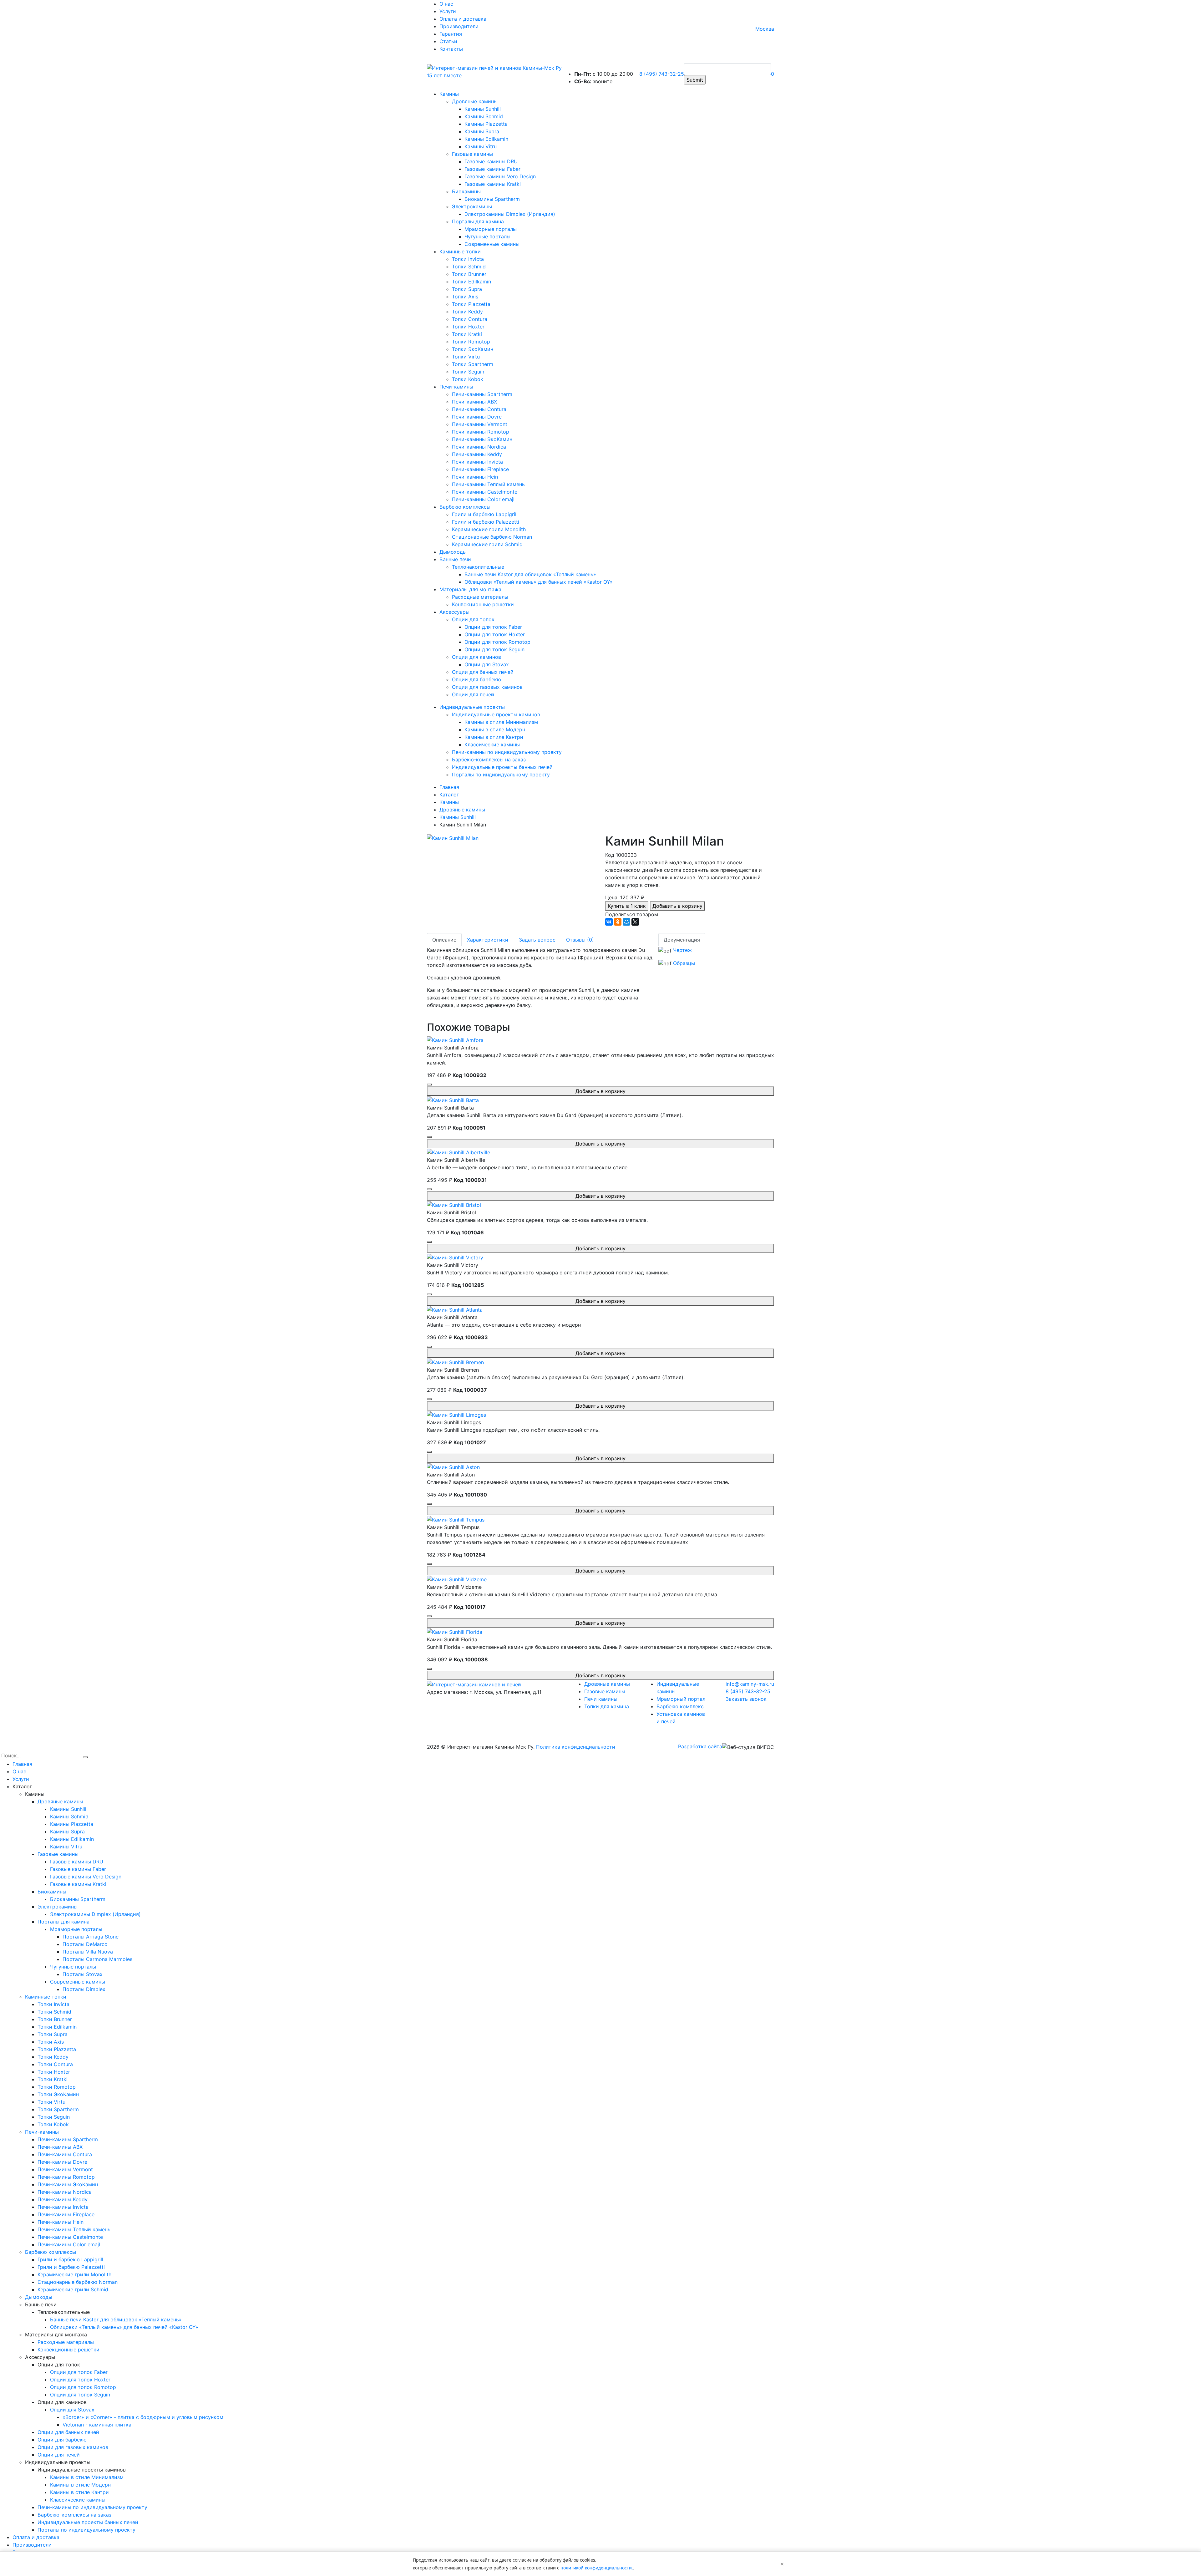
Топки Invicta (468, 259)
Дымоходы (453, 552)
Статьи (448, 41)
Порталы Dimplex (84, 1989)
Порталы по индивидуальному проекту (501, 775)
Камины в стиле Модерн (495, 729)
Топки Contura (470, 319)
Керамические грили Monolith (489, 529)
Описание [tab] (444, 940)
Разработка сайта (700, 1746)
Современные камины (492, 244)
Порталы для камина (478, 221)
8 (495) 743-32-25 (662, 74)
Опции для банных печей (483, 672)
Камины (449, 94)
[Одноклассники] (618, 922)
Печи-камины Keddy (477, 454)
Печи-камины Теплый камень (488, 484)
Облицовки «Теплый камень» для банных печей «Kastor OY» (539, 582)
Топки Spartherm (473, 364)
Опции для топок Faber (493, 627)
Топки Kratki (467, 334)
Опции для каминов (476, 657)
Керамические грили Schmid (487, 544)
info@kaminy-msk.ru (750, 1684)
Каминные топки (460, 252)
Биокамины (466, 191)
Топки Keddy (467, 312)
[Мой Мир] (626, 922)
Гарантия (451, 34)
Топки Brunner (469, 274)
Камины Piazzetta (486, 124)
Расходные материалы (480, 597)
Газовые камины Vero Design (500, 176)
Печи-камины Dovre (477, 417)
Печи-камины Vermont (480, 424)
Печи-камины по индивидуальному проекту (507, 752)
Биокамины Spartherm (492, 199)
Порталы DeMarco (85, 1944)
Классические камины (492, 744)
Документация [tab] (682, 940)
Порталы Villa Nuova (88, 1952)
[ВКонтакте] (609, 922)
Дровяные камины (475, 101)
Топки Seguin (468, 372)
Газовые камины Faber (492, 169)
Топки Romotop (471, 342)
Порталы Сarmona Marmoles (97, 1959)
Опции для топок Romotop (497, 642)
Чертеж (682, 950)
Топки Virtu (466, 357)
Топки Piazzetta (471, 304)
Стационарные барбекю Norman (492, 537)
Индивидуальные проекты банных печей (502, 767)
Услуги (448, 11)
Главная (22, 1764)
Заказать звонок (746, 1699)
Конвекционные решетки (483, 604)
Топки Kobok (468, 379)
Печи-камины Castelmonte (485, 492)
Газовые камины (472, 154)
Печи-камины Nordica (479, 447)
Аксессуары (454, 612)
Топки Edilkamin (471, 282)
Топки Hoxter (468, 327)
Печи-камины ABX (474, 402)
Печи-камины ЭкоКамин (482, 439)
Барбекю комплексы (465, 507)
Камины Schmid (484, 116)
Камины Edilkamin (486, 139)
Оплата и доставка (463, 19)
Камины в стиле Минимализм (501, 722)
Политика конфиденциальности (576, 1747)
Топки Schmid (469, 267)
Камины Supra (482, 131)
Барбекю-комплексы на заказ (489, 760)
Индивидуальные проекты (472, 707)
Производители (459, 26)
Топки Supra (467, 289)
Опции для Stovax (487, 664)
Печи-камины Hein (475, 477)
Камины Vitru (481, 146)
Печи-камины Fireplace (480, 469)
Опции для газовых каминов (487, 687)
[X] (635, 922)
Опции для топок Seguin (494, 649)
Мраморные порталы (491, 229)
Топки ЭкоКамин (473, 349)
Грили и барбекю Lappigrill (485, 514)
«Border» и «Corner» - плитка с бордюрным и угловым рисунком (143, 2417)
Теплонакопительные (478, 567)
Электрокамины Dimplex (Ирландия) (510, 214)
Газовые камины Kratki (493, 184)
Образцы (684, 963)
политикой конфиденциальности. (597, 2568)
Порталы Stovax (83, 1974)
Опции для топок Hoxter (495, 634)
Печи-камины (456, 387)
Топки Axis (465, 297)
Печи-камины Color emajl (483, 499)
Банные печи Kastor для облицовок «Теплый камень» (530, 574)
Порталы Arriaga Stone (91, 1937)
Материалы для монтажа (470, 589)
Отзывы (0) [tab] (580, 940)
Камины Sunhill (483, 109)
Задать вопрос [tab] (537, 940)
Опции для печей (473, 694)
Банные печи (455, 559)
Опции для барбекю (476, 679)
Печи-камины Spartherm (482, 394)
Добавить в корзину (677, 906)
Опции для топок (473, 619)
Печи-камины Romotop (481, 432)
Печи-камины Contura (479, 409)
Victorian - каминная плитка (97, 2425)
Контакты (451, 49)
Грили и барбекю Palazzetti (486, 522)
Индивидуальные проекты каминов (496, 714)
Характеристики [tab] (488, 940)
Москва (765, 29)
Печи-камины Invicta (477, 462)
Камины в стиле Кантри (494, 737)
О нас (446, 4)
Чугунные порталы (487, 236)
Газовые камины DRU (491, 161)
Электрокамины (472, 206)
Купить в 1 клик (627, 906)
